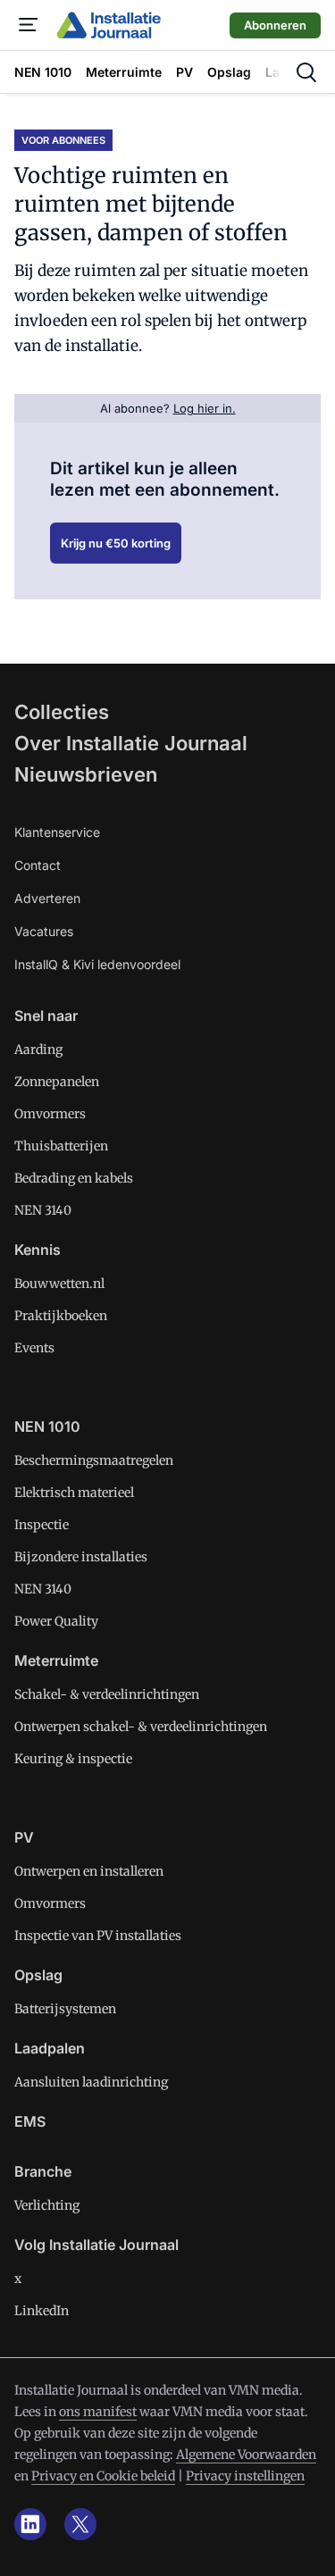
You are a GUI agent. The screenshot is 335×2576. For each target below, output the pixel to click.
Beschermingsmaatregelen (94, 1460)
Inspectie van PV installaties (98, 1936)
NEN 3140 (43, 1210)
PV (24, 1837)
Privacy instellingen (245, 2476)
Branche (43, 2171)
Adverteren (47, 898)
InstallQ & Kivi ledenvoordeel (97, 964)
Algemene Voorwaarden (246, 2455)
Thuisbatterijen (61, 1146)
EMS (30, 2121)
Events (34, 1348)
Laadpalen (50, 2048)
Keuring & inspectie (73, 1759)
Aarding (38, 1050)
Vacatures (44, 931)
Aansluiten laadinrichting (91, 2082)
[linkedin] (30, 2524)
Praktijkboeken (61, 1316)
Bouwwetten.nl (59, 1284)
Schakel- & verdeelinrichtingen (107, 1694)
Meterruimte (56, 1660)
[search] (306, 72)
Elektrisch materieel (74, 1493)
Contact (38, 865)
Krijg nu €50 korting (116, 543)
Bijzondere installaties (81, 1557)
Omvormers (50, 1114)
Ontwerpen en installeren (89, 1871)
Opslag (38, 1975)
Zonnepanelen (57, 1082)
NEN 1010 (47, 1426)
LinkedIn (42, 2311)
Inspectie (42, 1525)
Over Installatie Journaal (131, 743)
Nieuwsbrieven (86, 774)
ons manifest (98, 2412)
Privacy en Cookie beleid (103, 2476)
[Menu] (29, 25)
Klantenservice (57, 832)
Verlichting (47, 2205)
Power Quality (56, 1621)
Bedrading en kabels (74, 1178)
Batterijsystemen (65, 2009)
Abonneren (275, 25)
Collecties (62, 712)
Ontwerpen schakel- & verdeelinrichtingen (141, 1727)
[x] (80, 2524)
